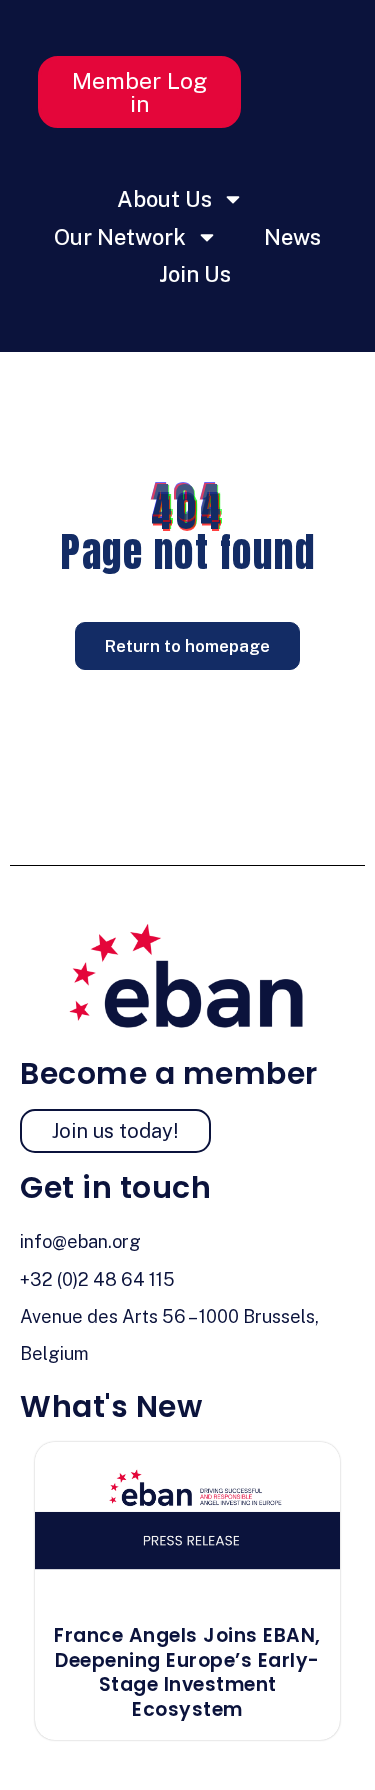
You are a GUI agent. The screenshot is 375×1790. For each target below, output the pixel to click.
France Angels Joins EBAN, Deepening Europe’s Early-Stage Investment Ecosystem (187, 1672)
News (292, 237)
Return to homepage (187, 646)
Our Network (120, 237)
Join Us (195, 274)
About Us (164, 199)
